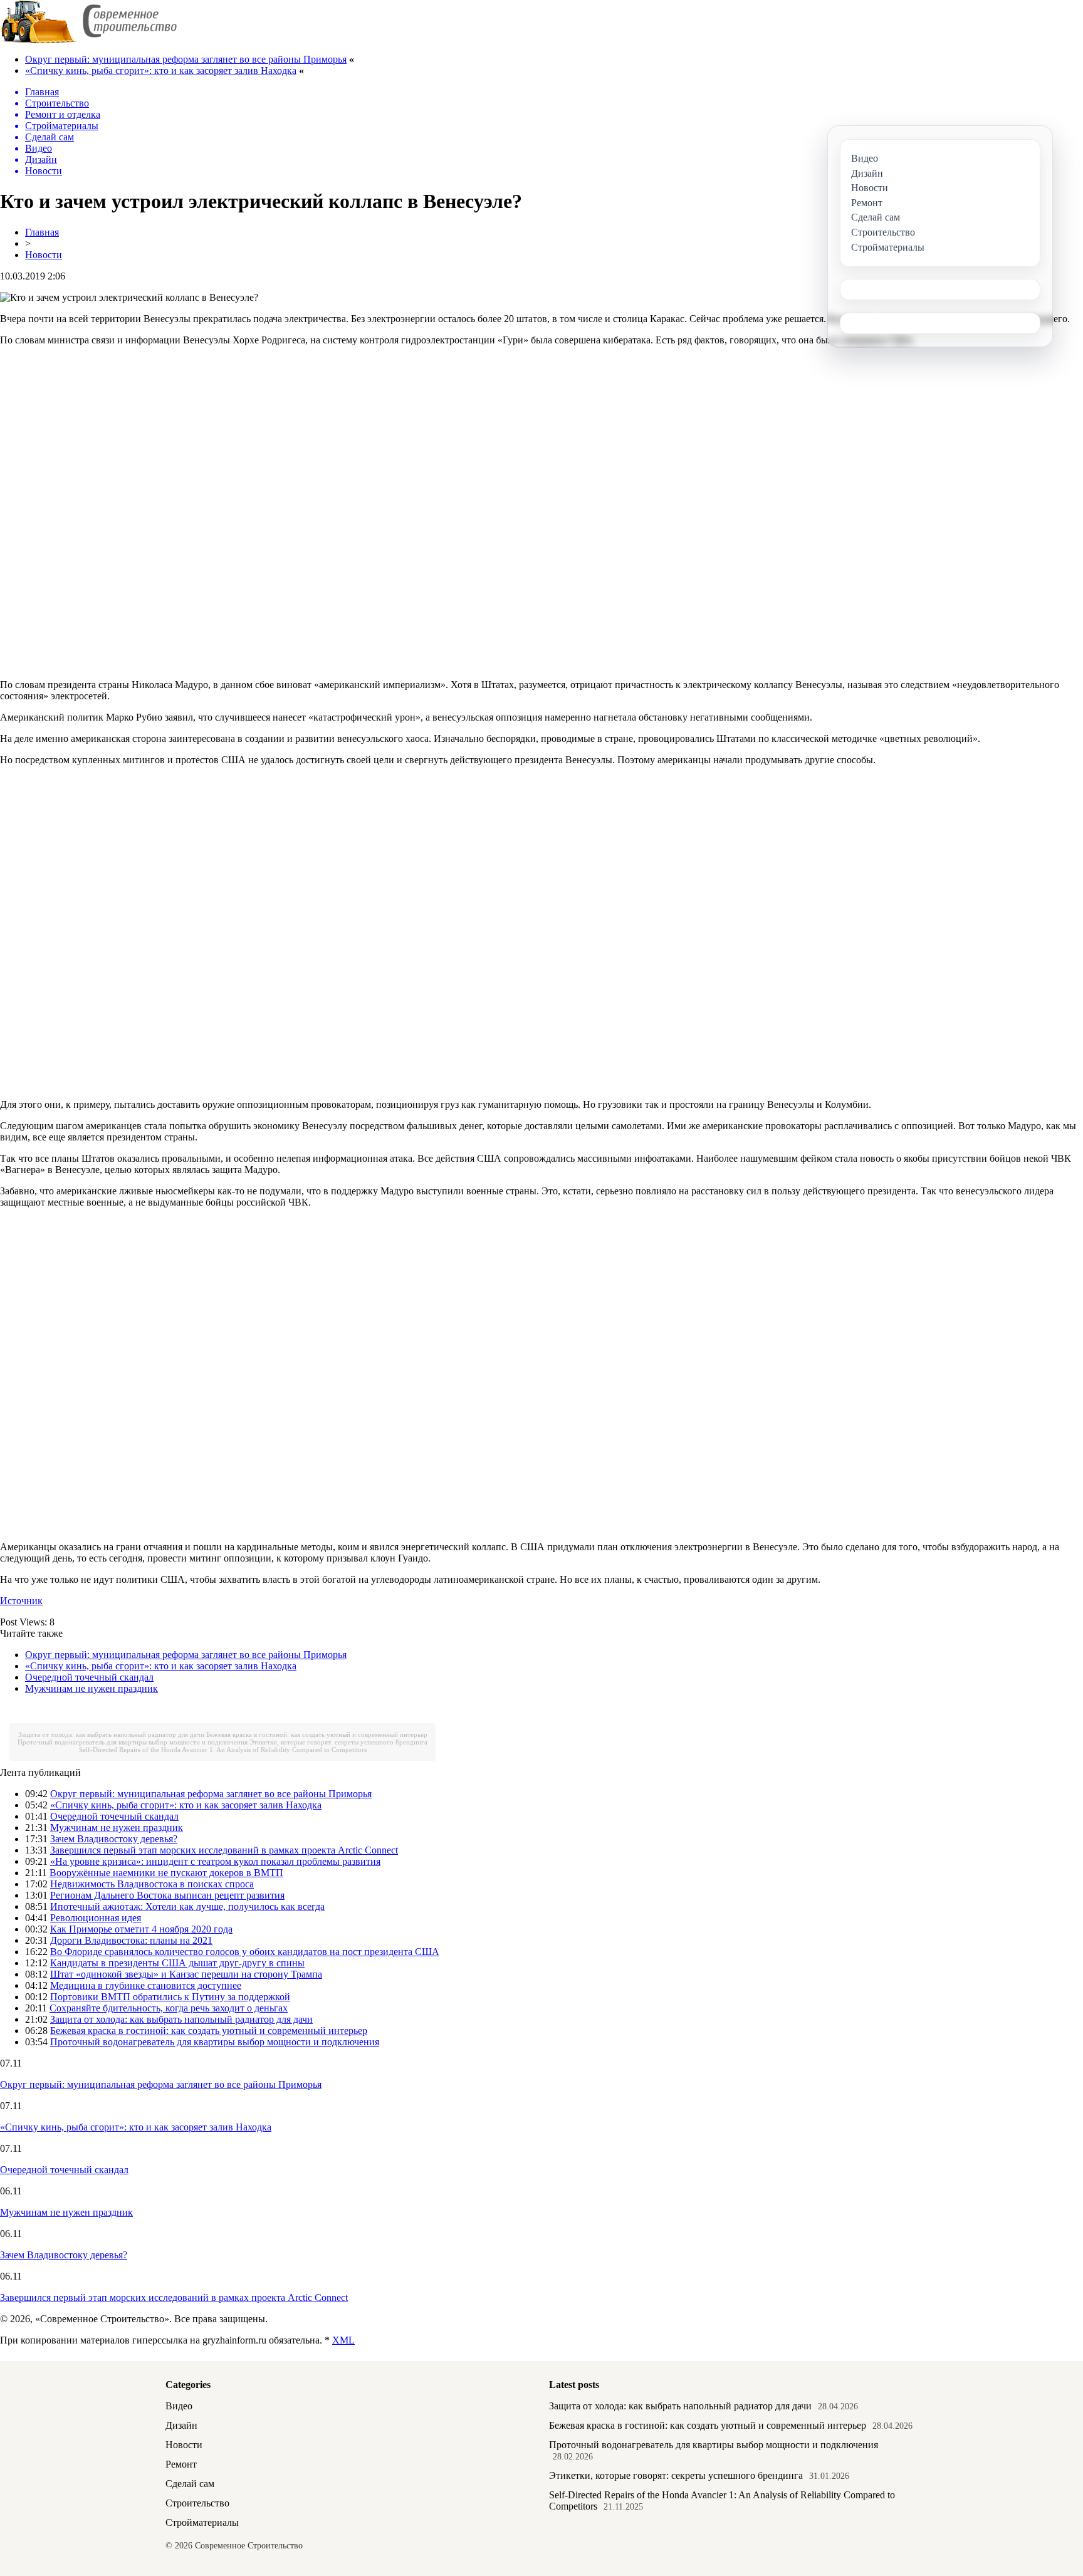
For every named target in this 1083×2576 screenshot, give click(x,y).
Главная (42, 232)
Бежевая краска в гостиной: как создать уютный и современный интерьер (317, 1734)
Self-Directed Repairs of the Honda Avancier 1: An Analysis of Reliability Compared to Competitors (223, 1749)
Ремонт (181, 2464)
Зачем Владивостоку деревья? (114, 1839)
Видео (179, 2406)
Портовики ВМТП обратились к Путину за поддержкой (170, 1997)
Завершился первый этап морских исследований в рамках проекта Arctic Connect (224, 1850)
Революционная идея (96, 1918)
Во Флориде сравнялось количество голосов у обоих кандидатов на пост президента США (245, 1952)
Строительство (197, 2503)
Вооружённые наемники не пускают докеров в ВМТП (166, 1873)
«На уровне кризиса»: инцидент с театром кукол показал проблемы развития (215, 1861)
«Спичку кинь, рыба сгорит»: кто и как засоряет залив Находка (161, 70)
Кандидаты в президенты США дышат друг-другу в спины (177, 1963)
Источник (21, 1601)
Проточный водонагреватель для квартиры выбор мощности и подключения (133, 1742)
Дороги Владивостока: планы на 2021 (131, 1940)
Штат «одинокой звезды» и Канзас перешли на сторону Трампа (186, 1974)
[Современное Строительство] (88, 40)
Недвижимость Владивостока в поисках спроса (152, 1884)
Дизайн (181, 2425)
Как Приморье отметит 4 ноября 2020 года (141, 1929)
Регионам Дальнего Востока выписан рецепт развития (167, 1895)
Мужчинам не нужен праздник (92, 1688)
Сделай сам (190, 2484)
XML (343, 2340)
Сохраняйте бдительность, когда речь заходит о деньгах (169, 2008)
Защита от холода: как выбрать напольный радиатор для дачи (111, 1734)
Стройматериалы (202, 2522)
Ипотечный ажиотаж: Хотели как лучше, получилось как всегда (187, 1906)
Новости (44, 255)
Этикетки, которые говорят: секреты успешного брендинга (338, 1742)
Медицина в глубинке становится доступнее (146, 1985)
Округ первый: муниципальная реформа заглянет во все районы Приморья (186, 59)
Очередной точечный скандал (89, 1677)
